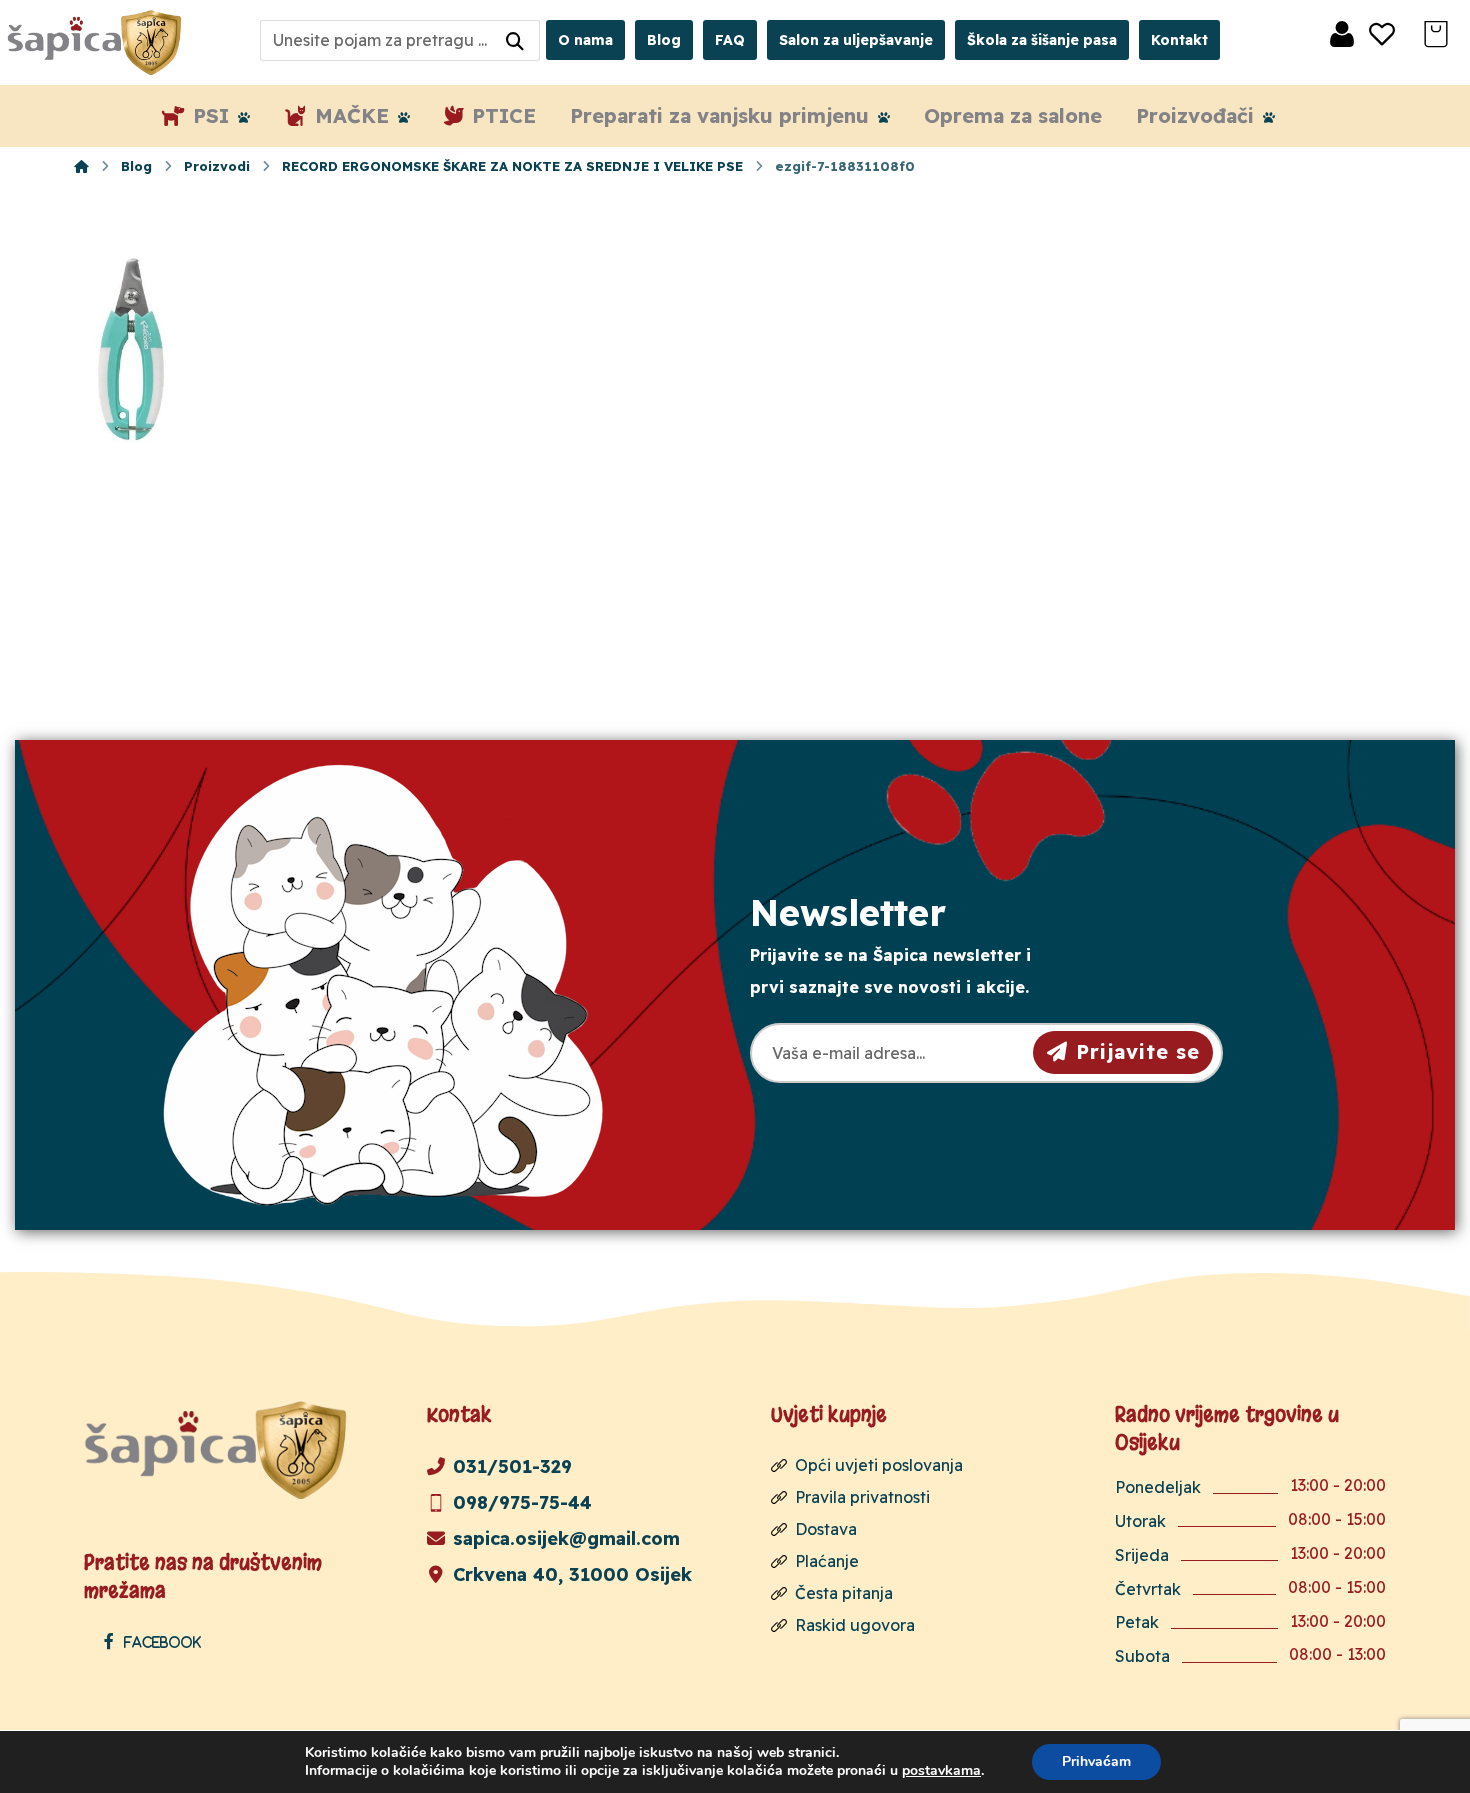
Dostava (826, 1529)
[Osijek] (97, 42)
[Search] (515, 40)
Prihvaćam (1096, 1761)
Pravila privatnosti (862, 1497)
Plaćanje (827, 1561)
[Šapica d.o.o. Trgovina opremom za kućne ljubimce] (81, 166)
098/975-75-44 (522, 1502)
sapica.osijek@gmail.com (566, 1538)
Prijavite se (1138, 1051)
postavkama (941, 1771)
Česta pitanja (844, 1593)
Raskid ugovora (855, 1625)
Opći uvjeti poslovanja (879, 1465)
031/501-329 (512, 1466)
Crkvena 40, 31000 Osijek (572, 1574)
